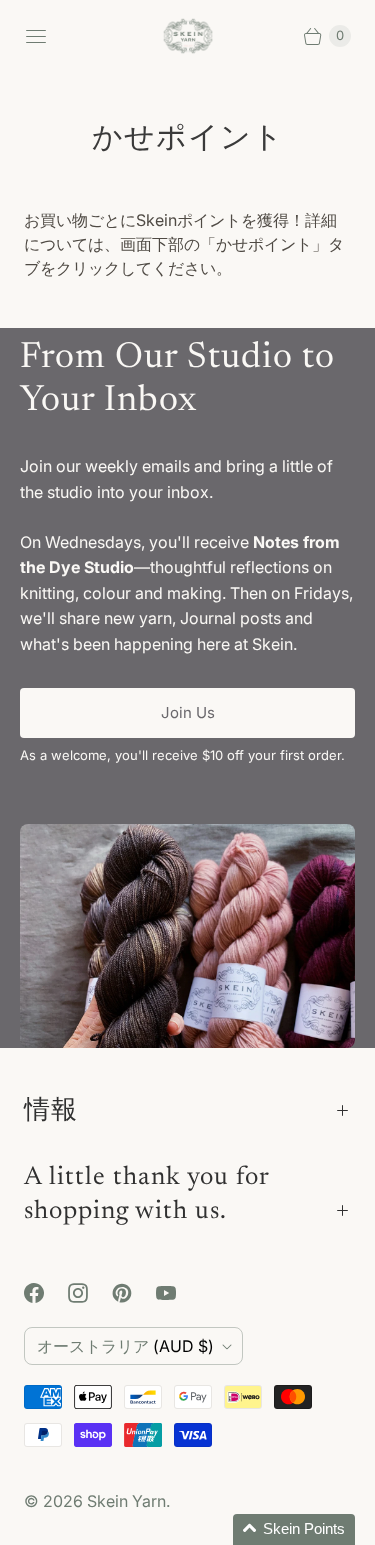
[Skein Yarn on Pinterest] (134, 1293)
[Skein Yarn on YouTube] (178, 1293)
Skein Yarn (126, 1501)
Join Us (188, 712)
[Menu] (36, 36)
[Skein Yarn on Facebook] (46, 1293)
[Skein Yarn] (188, 36)
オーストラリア (125, 1346)
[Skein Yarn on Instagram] (90, 1293)
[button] (294, 1529)
